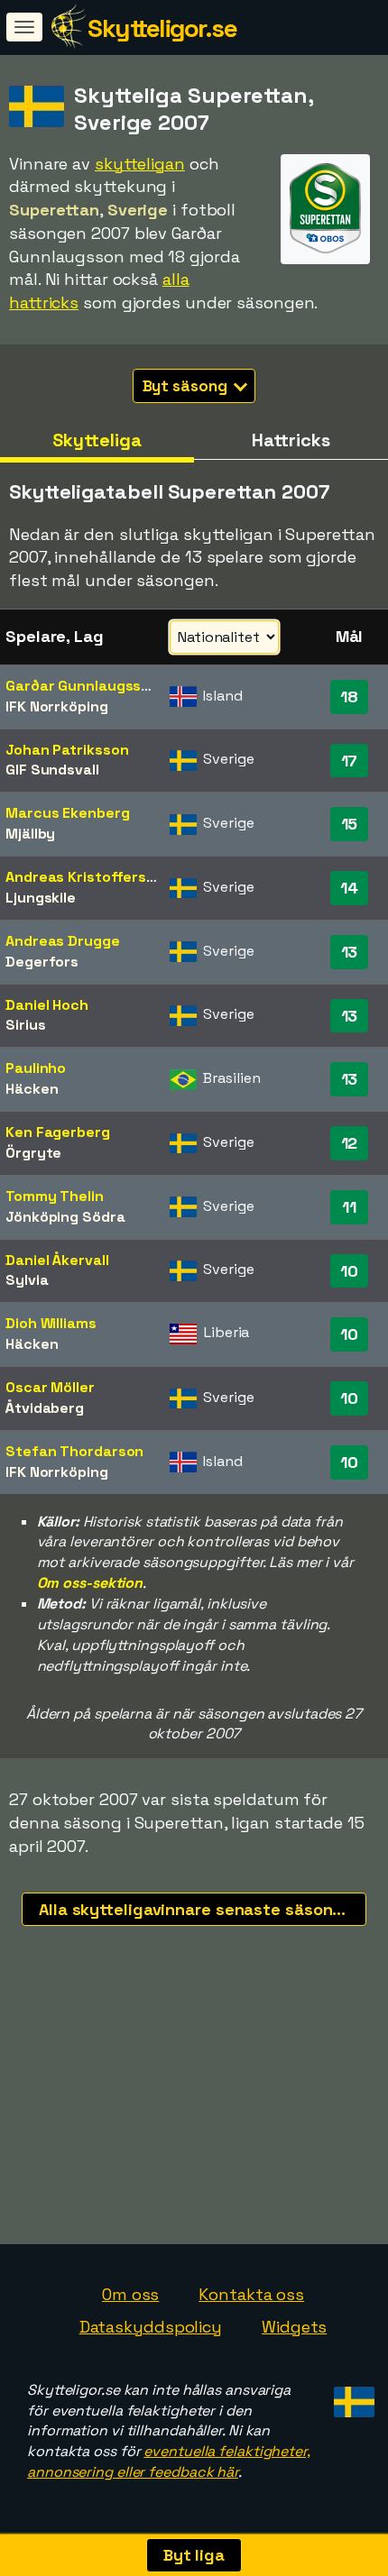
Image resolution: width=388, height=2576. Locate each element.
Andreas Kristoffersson (89, 877)
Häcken (32, 1089)
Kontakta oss (251, 2294)
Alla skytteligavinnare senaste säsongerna (203, 1909)
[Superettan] (325, 248)
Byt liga (194, 2555)
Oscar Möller (50, 1387)
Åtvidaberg (45, 1408)
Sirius (25, 1025)
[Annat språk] (351, 2397)
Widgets (294, 2327)
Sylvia (27, 1280)
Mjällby (30, 834)
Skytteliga (97, 440)
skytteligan (140, 164)
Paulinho (36, 1068)
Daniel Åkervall (57, 1260)
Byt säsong (187, 386)
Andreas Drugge (63, 941)
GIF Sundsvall (52, 770)
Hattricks (291, 440)
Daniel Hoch (47, 1005)
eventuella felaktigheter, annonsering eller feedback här (169, 2461)
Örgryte (33, 1153)
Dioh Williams (51, 1323)
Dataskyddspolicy (151, 2327)
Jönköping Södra (65, 1217)
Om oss (130, 2294)
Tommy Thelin (55, 1196)
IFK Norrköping (57, 706)
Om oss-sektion (90, 1583)
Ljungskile (41, 898)
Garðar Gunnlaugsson (82, 686)
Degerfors (42, 962)
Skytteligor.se (162, 28)
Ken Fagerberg (58, 1132)
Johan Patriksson (67, 750)
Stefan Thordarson (74, 1451)
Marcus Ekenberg (68, 813)
